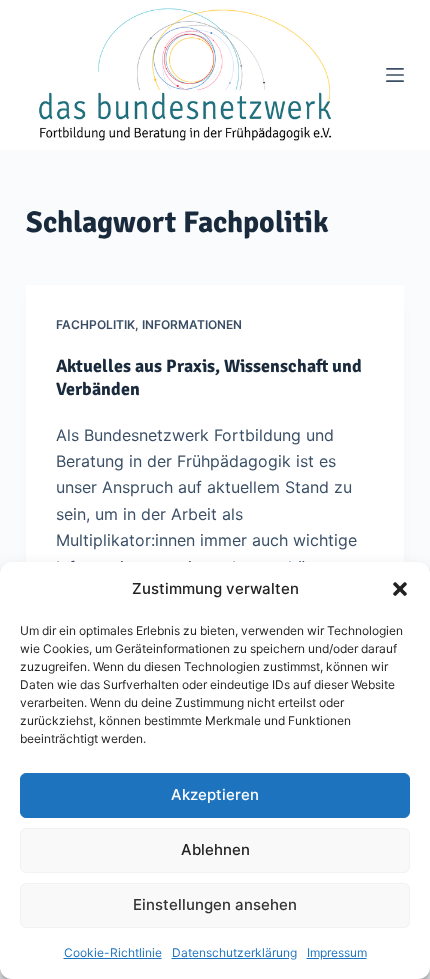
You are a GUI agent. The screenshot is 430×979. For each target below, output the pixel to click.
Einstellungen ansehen (215, 904)
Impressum (337, 952)
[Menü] (395, 75)
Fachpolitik (95, 324)
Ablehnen (215, 849)
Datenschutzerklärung (234, 952)
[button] (400, 589)
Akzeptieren (215, 794)
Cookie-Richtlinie (113, 952)
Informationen (192, 324)
